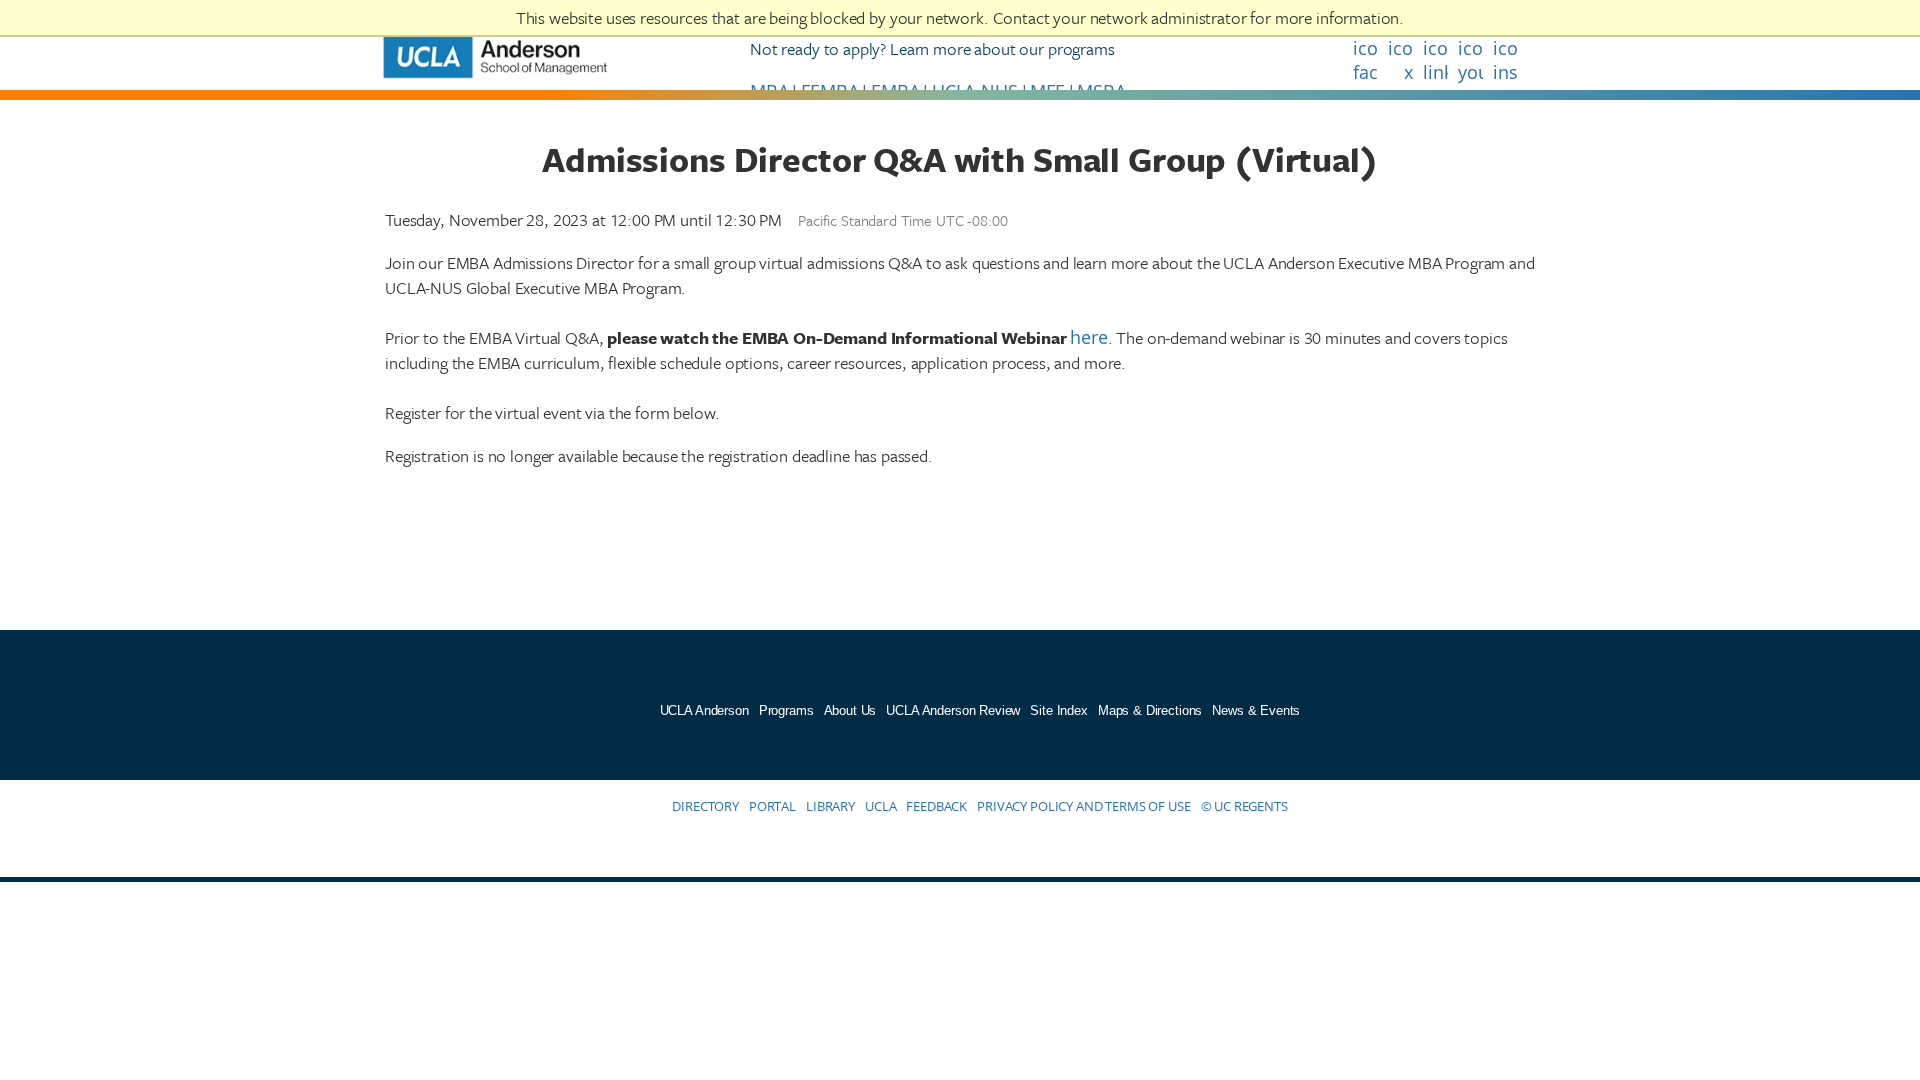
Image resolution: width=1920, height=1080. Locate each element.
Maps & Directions (1150, 710)
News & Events (1256, 710)
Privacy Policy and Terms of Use (1083, 806)
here (1088, 337)
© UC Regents (1244, 806)
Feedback (936, 806)
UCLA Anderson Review (953, 710)
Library (830, 806)
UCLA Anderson (704, 710)
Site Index (1059, 710)
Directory (705, 806)
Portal (772, 806)
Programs (786, 710)
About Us (850, 710)
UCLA (880, 806)
